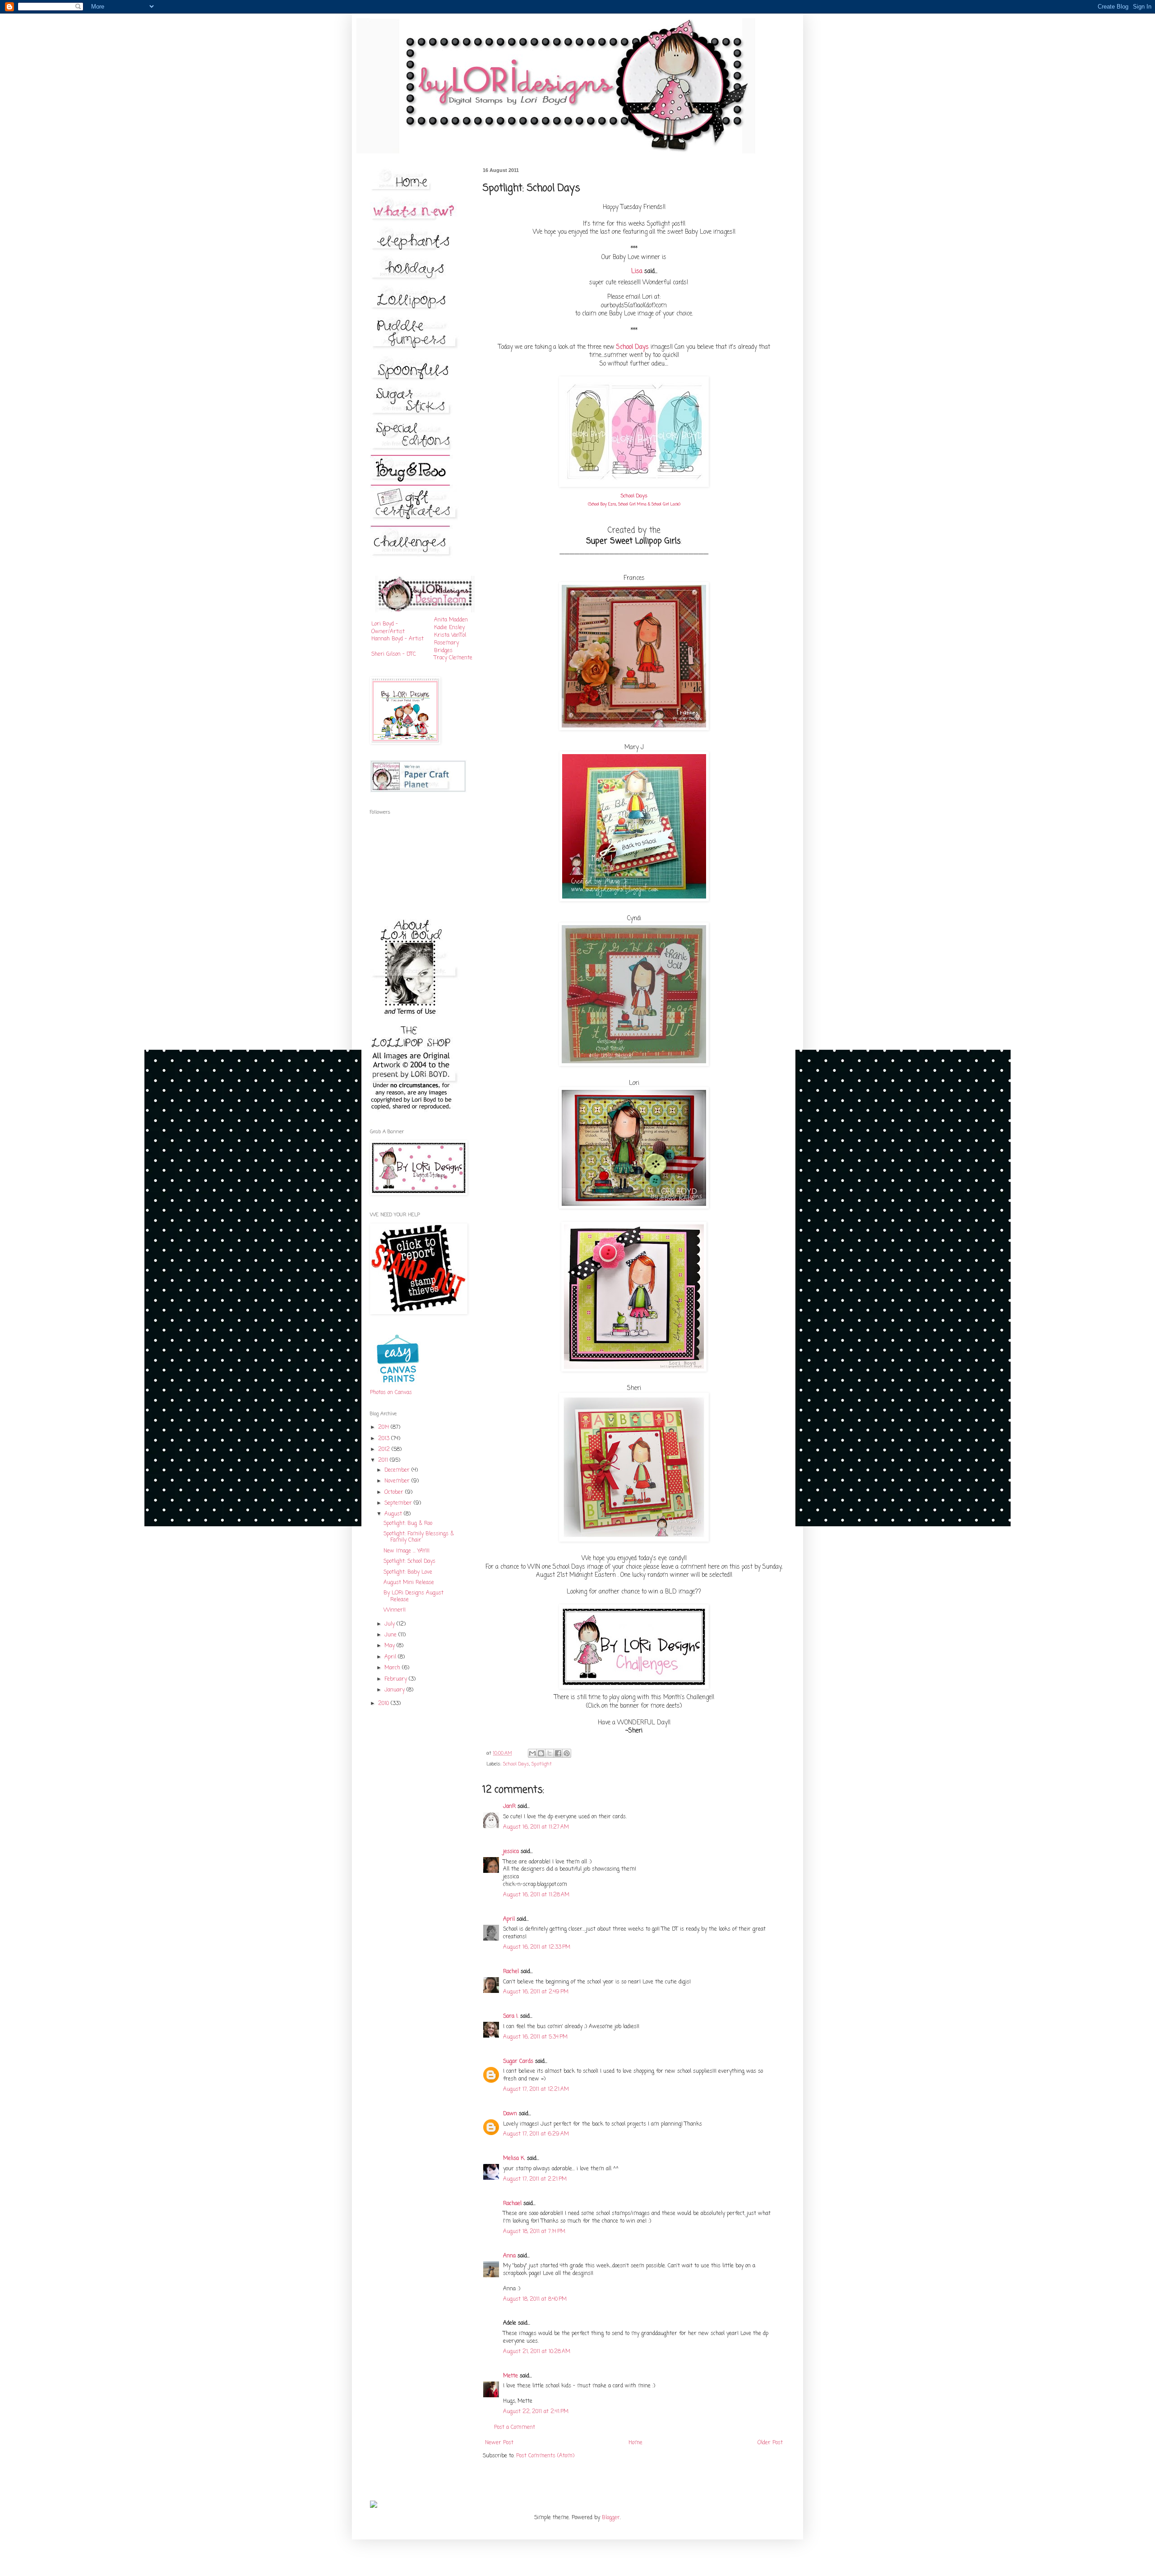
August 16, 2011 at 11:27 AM (536, 1827)
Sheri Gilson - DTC (394, 654)
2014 (384, 1427)
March (393, 1668)
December (398, 1470)
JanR (509, 1807)
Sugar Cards (518, 2062)
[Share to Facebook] (558, 1753)
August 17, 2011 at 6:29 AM (536, 2134)
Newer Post (499, 2443)
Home (635, 2443)
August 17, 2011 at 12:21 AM (536, 2090)
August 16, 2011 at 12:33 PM (537, 1947)
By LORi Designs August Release (413, 1596)
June (391, 1635)
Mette (511, 2376)
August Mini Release (409, 1583)
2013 (385, 1439)
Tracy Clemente (453, 658)
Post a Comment (515, 2428)
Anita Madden (451, 620)
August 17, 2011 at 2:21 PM (535, 2179)
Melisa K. (514, 2159)
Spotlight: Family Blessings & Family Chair (419, 1537)
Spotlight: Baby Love (408, 1572)
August (394, 1514)
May (390, 1646)
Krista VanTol (450, 635)
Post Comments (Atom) (545, 2456)
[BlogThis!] (541, 1753)
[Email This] (532, 1753)
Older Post (770, 2443)
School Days (633, 347)
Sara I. (511, 2016)
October (395, 1492)
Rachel (511, 1972)
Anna (509, 2256)
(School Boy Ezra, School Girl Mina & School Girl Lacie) (634, 504)
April (509, 1919)
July (390, 1624)
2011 (384, 1460)
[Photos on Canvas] (398, 1385)
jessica (511, 1852)
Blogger (611, 2518)
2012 (385, 1450)
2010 (384, 1704)
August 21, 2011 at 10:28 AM (537, 2352)
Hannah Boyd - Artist (397, 639)
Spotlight (542, 1764)
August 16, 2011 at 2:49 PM (536, 1992)
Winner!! (395, 1610)
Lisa (637, 271)
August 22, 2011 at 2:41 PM (536, 2412)
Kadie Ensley (449, 628)
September (399, 1503)
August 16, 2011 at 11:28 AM (536, 1895)
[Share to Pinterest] (567, 1753)
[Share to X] (550, 1753)
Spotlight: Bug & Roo (408, 1524)
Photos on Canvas (391, 1393)
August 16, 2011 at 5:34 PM (535, 2037)
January (395, 1690)
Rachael (512, 2204)
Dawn (510, 2114)
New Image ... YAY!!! (407, 1551)
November (398, 1481)
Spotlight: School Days (409, 1561)
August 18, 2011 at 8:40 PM (535, 2299)
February (397, 1679)
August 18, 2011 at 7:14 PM (534, 2232)
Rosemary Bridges (446, 647)
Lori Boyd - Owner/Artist (388, 628)
